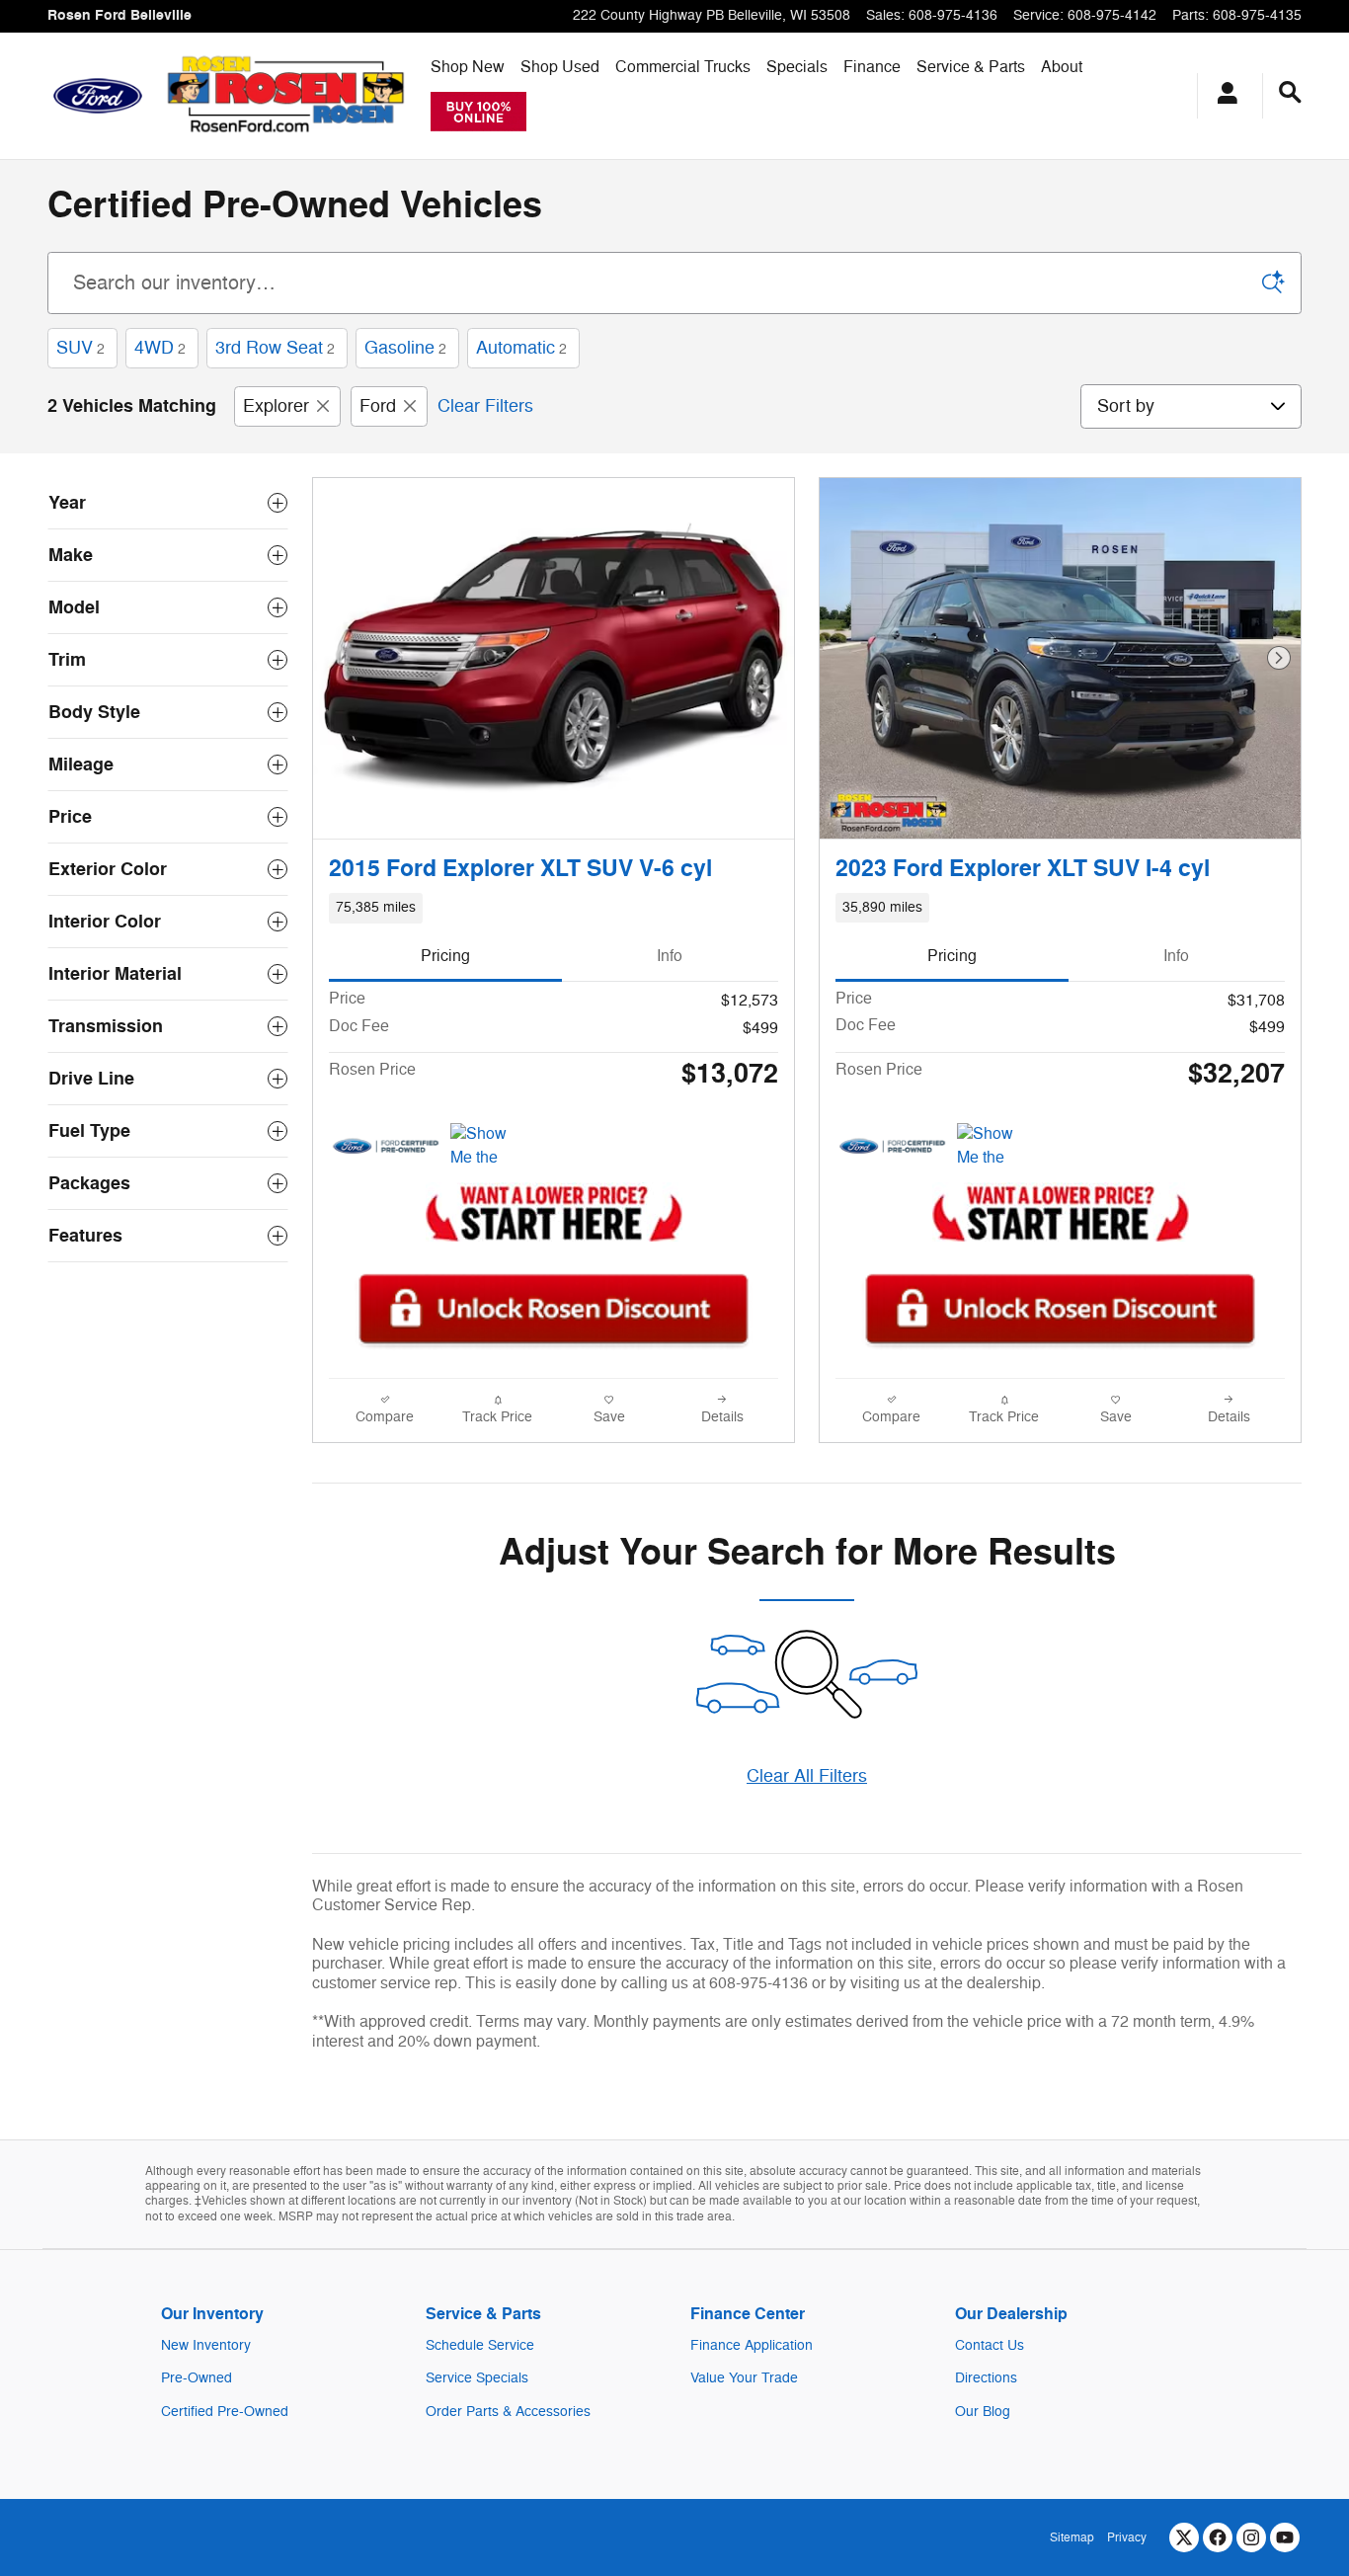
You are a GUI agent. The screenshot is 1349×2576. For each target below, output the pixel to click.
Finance (872, 67)
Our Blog (983, 2412)
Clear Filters (485, 406)
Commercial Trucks (683, 67)
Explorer (276, 406)
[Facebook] (1218, 2537)
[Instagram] (1251, 2537)
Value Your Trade (744, 2378)
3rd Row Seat (275, 348)
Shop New (468, 67)
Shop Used (560, 67)
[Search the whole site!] (1290, 93)
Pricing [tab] (445, 956)
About (1062, 67)
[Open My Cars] (1222, 96)
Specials (797, 67)
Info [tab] (670, 956)
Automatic (521, 348)
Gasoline (405, 348)
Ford (378, 406)
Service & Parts (971, 67)
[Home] (98, 96)
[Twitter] (1184, 2537)
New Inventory (206, 2345)
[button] (554, 908)
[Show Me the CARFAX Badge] (487, 1147)
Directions (986, 2378)
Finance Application (752, 2345)
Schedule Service (480, 2345)
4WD (160, 348)
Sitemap (1072, 2537)
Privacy (1127, 2537)
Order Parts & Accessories (508, 2412)
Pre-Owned (197, 2378)
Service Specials (477, 2378)
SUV (80, 348)
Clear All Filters (807, 1776)
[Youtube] (1285, 2537)
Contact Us (990, 2345)
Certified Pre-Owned (225, 2412)
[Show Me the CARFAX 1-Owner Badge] (994, 1147)
